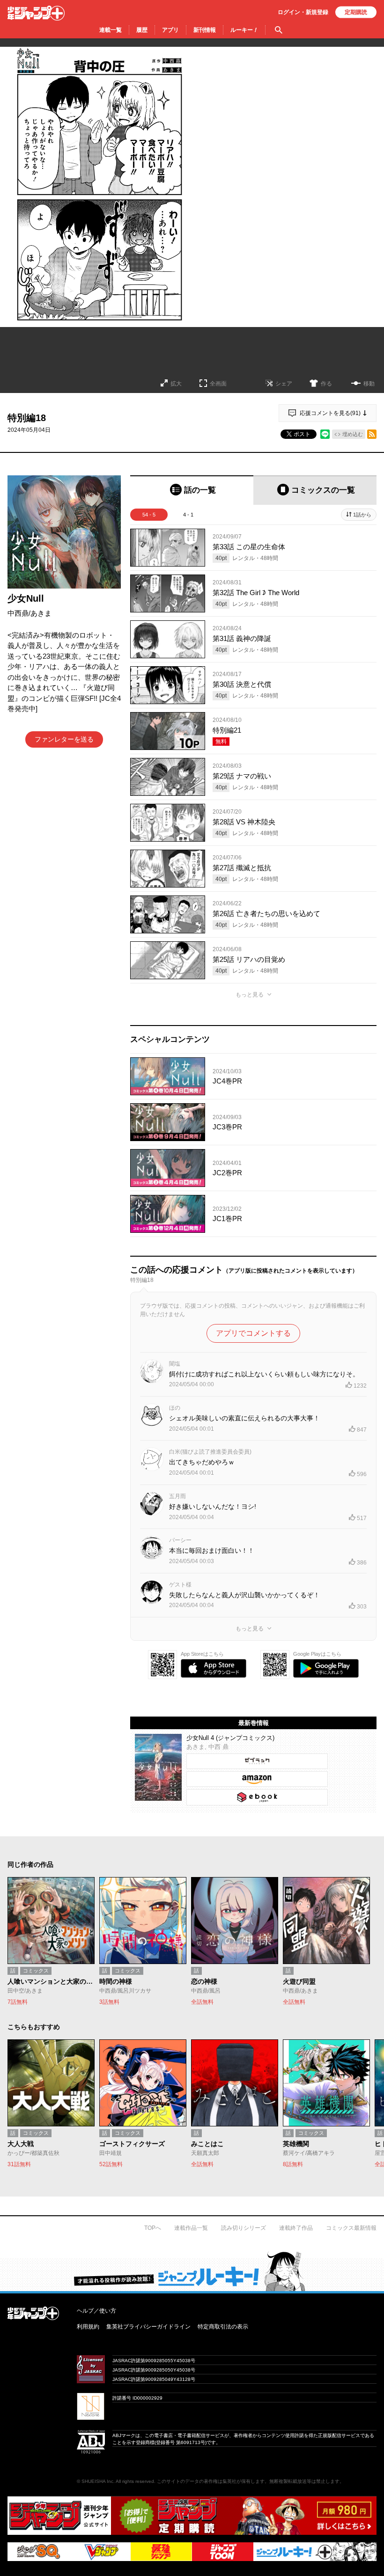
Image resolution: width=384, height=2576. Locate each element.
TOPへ (153, 2228)
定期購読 (356, 12)
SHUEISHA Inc (97, 2481)
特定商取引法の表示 (223, 2327)
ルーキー (244, 30)
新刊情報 (205, 30)
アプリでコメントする (253, 1333)
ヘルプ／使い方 (96, 2311)
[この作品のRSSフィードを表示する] (372, 434)
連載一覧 (111, 30)
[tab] (192, 490)
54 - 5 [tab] (149, 515)
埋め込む (353, 434)
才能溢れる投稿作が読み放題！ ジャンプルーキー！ (192, 2271)
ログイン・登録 (303, 12)
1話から (362, 515)
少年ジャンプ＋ (36, 13)
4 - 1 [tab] (188, 515)
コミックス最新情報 (351, 2228)
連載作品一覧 (191, 2228)
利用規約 (88, 2327)
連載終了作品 (296, 2228)
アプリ (170, 30)
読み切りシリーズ (244, 2228)
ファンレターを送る (64, 739)
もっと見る (250, 995)
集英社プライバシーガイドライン (148, 2327)
